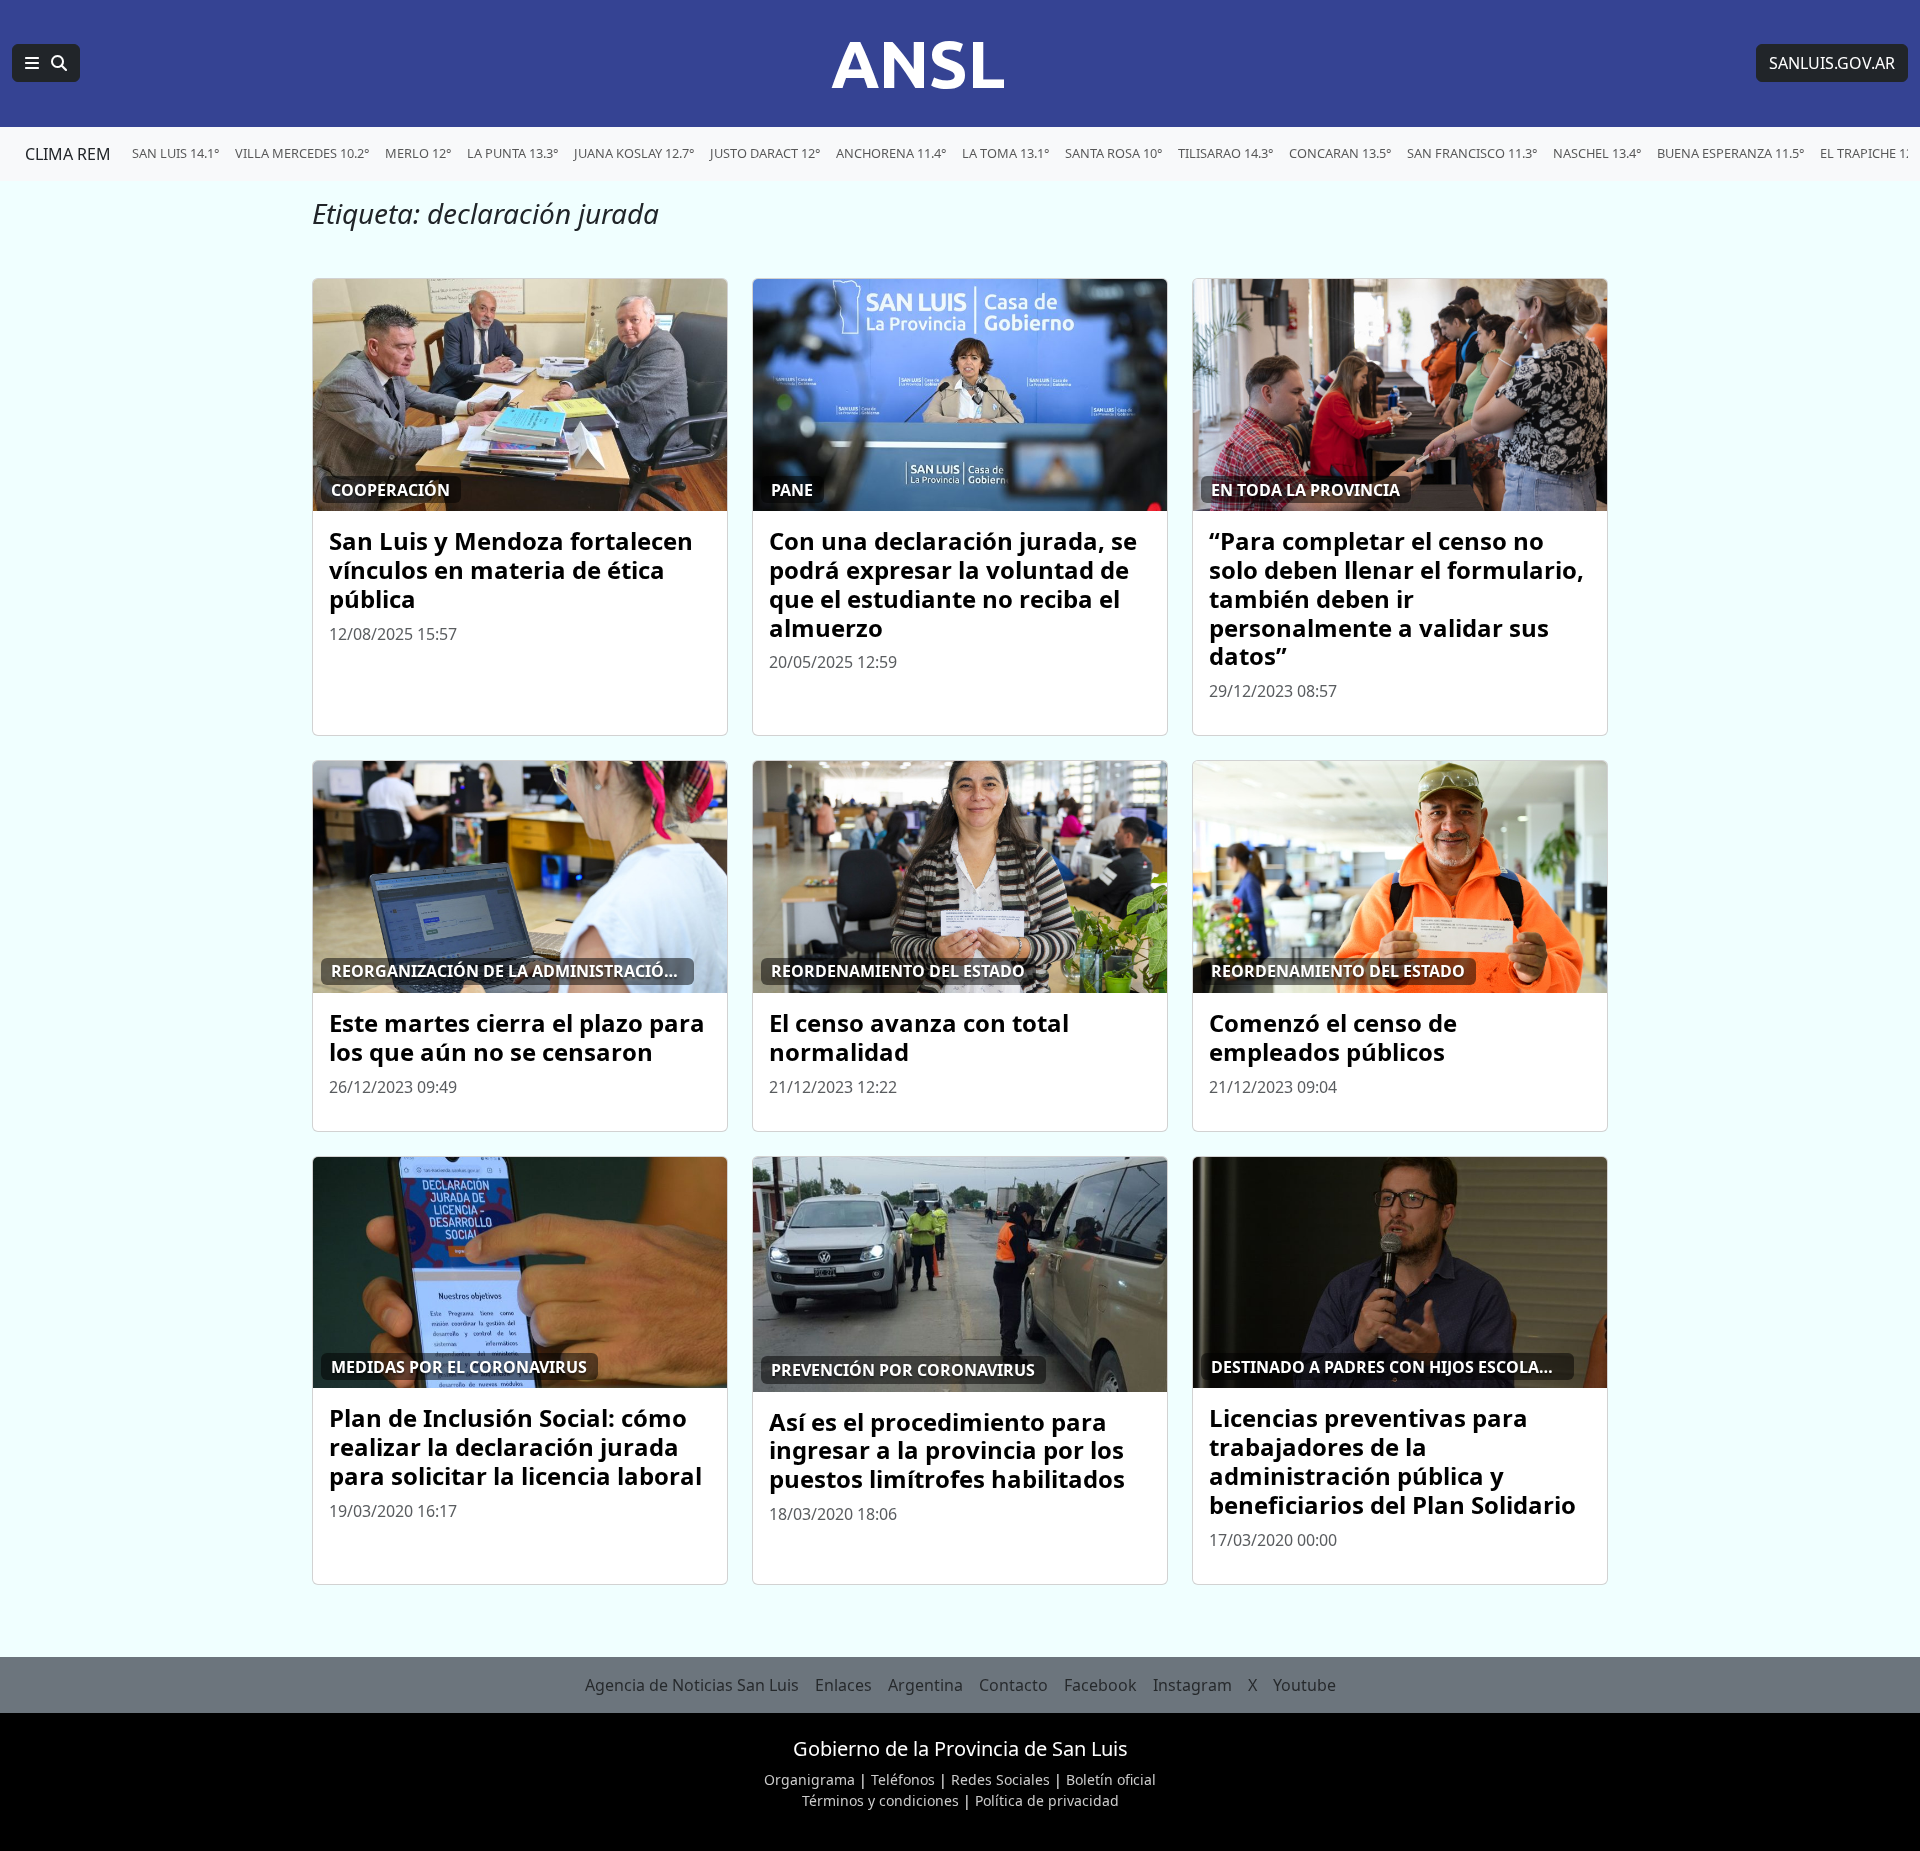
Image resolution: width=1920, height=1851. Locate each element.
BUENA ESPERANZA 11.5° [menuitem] (1730, 153)
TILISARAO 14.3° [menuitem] (1225, 153)
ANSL (918, 63)
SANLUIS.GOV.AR (1832, 63)
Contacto (1013, 1685)
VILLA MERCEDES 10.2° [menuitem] (302, 153)
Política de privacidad (1047, 1800)
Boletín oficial (1111, 1779)
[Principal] (46, 63)
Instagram (1192, 1685)
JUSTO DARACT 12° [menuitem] (765, 153)
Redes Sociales (1000, 1779)
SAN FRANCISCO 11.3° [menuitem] (1472, 153)
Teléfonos (903, 1779)
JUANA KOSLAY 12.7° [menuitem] (634, 153)
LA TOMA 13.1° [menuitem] (1005, 153)
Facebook (1100, 1685)
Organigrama (809, 1779)
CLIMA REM (68, 154)
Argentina (925, 1685)
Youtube (1304, 1685)
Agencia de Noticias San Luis (692, 1685)
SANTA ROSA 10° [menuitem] (1113, 153)
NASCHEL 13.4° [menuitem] (1597, 153)
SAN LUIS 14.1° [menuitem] (175, 153)
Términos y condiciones (880, 1800)
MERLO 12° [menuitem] (418, 153)
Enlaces (843, 1685)
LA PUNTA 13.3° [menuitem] (512, 153)
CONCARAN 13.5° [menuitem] (1340, 153)
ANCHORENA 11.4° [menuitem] (891, 153)
